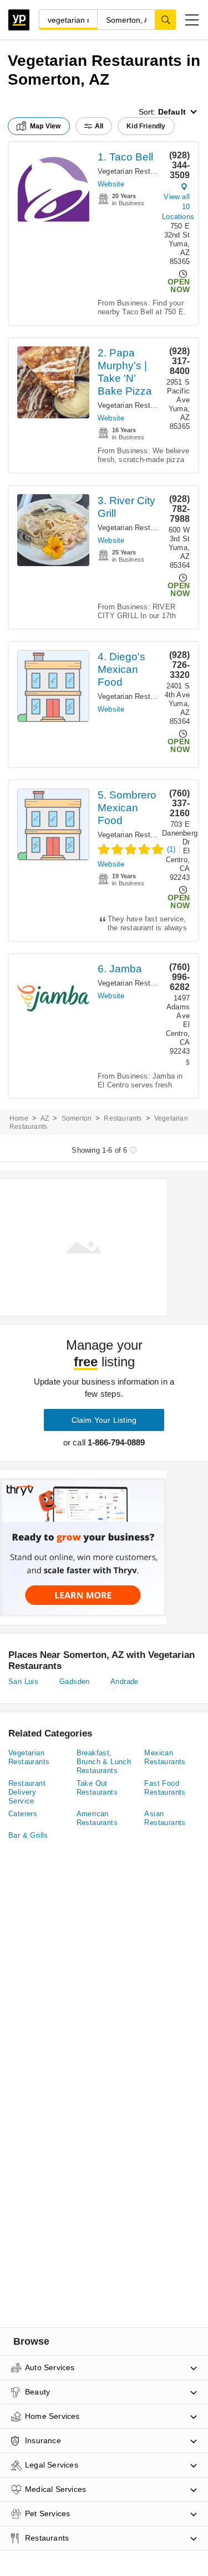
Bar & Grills (28, 1835)
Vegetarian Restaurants (136, 171)
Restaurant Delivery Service (27, 1792)
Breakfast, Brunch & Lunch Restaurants (104, 1762)
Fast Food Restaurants (165, 1788)
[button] (192, 20)
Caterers (23, 1814)
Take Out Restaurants (97, 1788)
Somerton (77, 1118)
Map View (45, 126)
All (99, 126)
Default (172, 112)
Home (19, 1118)
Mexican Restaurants (165, 1757)
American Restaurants (97, 1818)
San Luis (23, 1681)
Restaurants (123, 1118)
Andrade (125, 1681)
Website (111, 184)
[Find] (165, 19)
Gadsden (75, 1681)
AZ (45, 1118)
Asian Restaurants (165, 1818)
